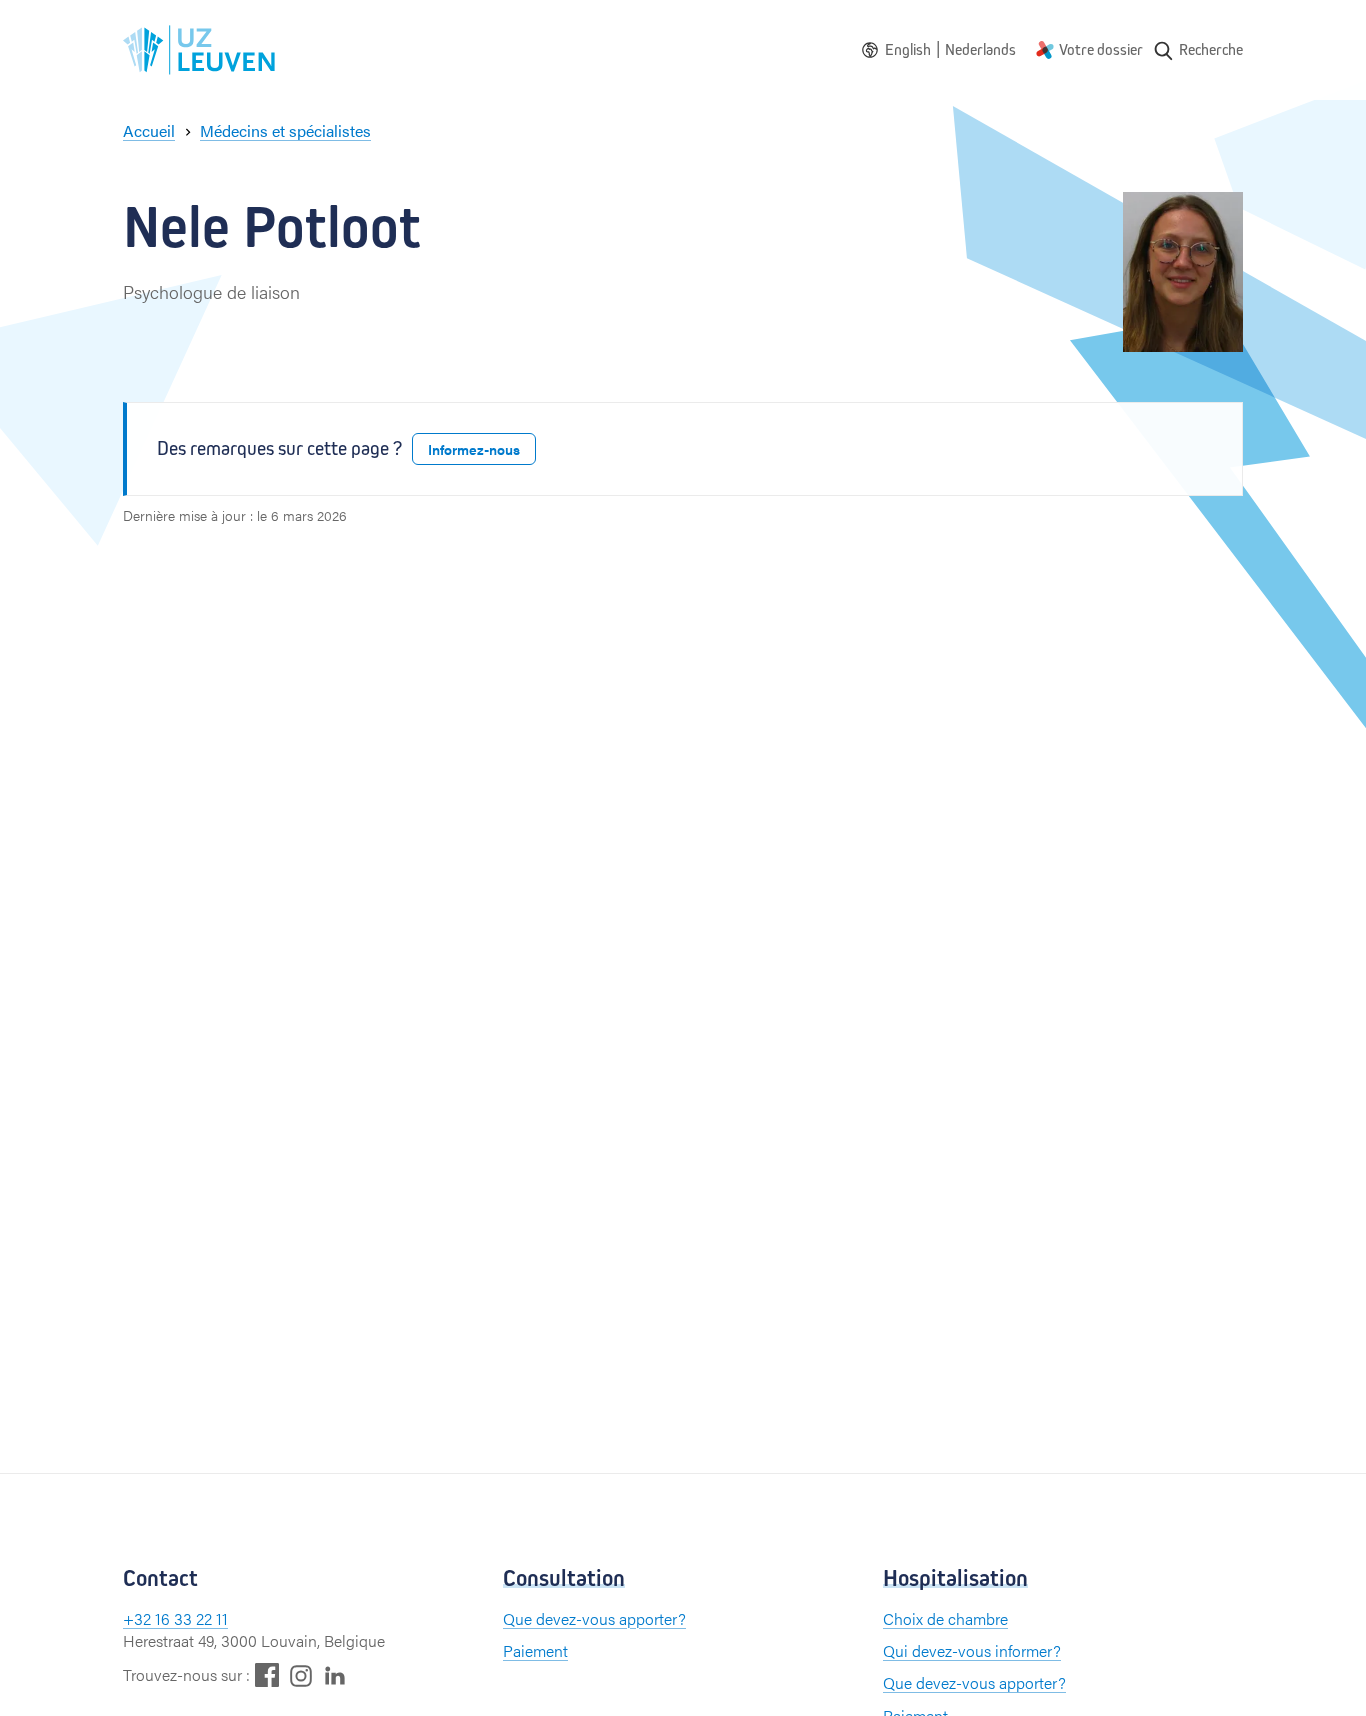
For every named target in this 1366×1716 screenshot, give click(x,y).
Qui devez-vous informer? (972, 1650)
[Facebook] (267, 1674)
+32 (139, 1618)
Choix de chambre (945, 1618)
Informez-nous (474, 449)
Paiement (535, 1650)
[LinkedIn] (335, 1674)
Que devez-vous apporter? (594, 1618)
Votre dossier (1101, 49)
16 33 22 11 (191, 1618)
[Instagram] (301, 1675)
